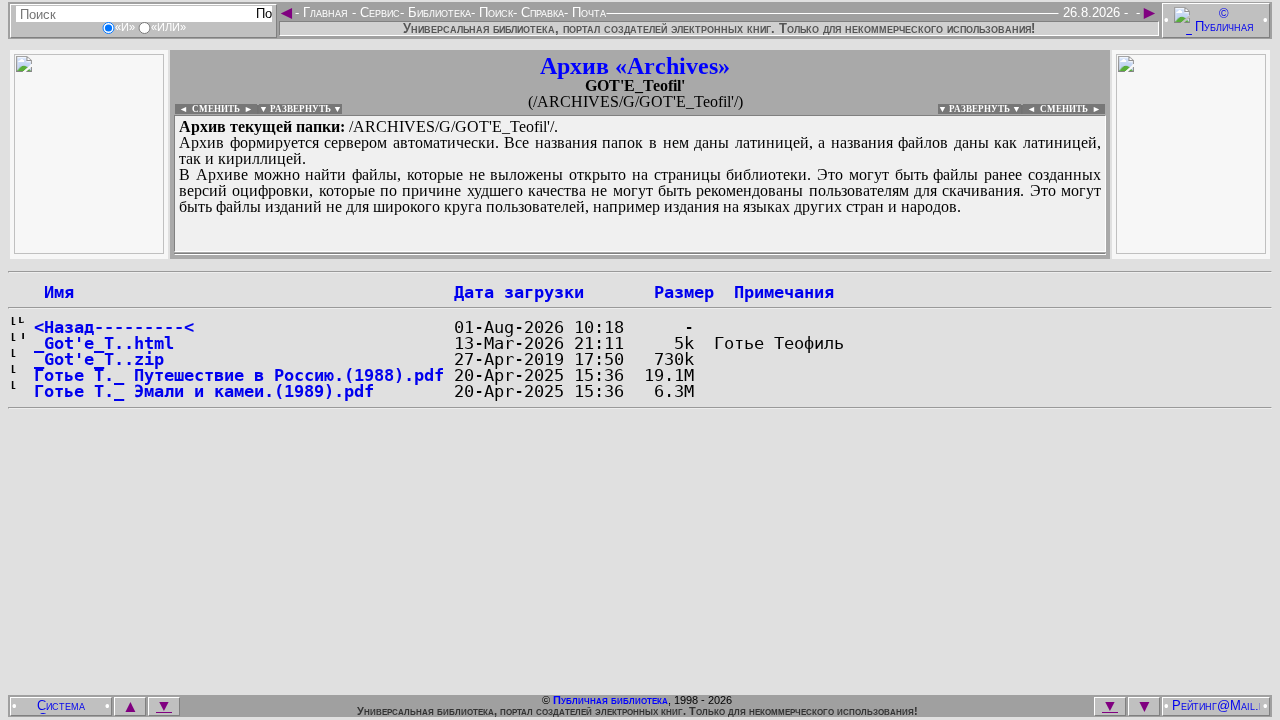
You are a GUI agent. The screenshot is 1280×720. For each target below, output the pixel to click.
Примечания (784, 292)
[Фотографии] (89, 248)
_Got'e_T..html (104, 343)
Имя (54, 292)
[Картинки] (1191, 248)
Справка (540, 12)
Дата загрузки (519, 292)
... (640, 254)
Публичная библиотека (610, 700)
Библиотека (437, 12)
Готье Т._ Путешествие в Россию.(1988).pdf (239, 375)
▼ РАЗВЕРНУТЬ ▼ (300, 109)
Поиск (494, 12)
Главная (325, 12)
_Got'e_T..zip (99, 359)
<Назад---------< (114, 327)
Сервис (378, 12)
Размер (684, 292)
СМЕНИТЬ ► (1072, 109)
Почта (587, 12)
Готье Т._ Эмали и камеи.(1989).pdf (204, 391)
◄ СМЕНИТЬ (207, 109)
